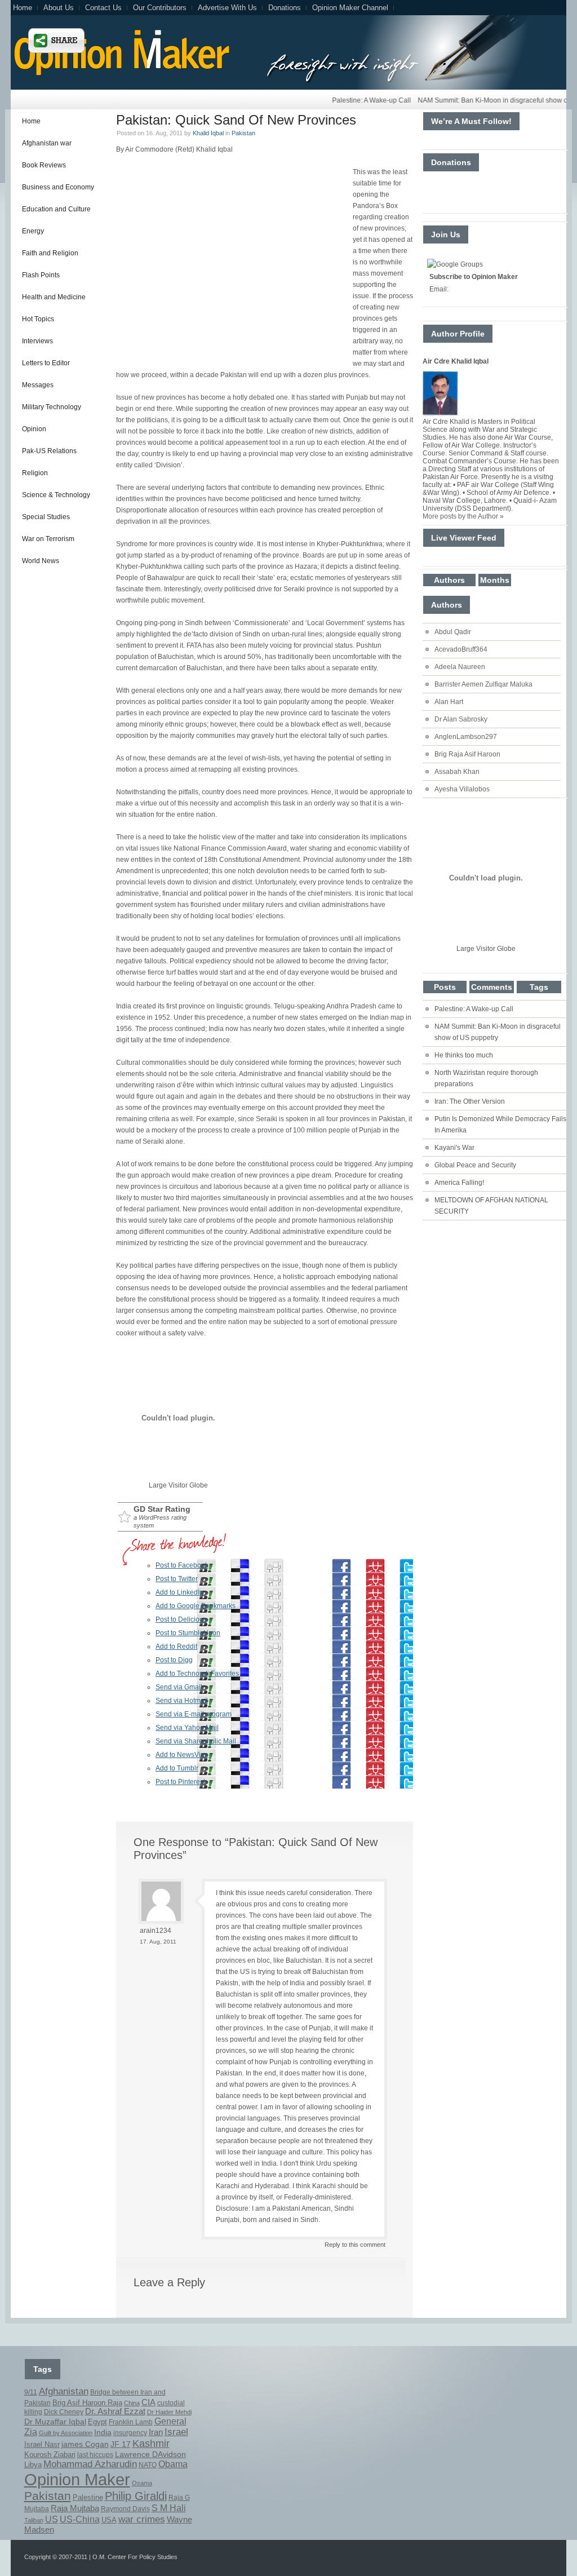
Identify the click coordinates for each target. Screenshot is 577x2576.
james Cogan (85, 2444)
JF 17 (121, 2444)
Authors (449, 580)
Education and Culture (56, 209)
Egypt (97, 2422)
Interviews (37, 341)
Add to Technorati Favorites (197, 1674)
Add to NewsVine (182, 1755)
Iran (156, 2432)
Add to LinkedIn (179, 1592)
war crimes (142, 2519)
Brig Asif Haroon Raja (87, 2403)
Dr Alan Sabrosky (461, 719)
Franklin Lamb (131, 2422)
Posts (445, 987)
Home (23, 8)
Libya (33, 2465)
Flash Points (41, 275)
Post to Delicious (181, 1619)
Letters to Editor (46, 363)
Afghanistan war (47, 143)
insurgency (130, 2433)
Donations (285, 8)
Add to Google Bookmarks (196, 1606)
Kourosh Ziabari (50, 2455)
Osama (142, 2483)
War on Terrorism (48, 539)
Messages (38, 385)
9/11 (31, 2392)
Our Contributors (160, 8)
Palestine (88, 2498)
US (52, 2519)
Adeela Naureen (460, 667)
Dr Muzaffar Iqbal (55, 2422)
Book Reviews (44, 165)
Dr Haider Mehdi (169, 2412)
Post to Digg (174, 1660)
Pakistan (243, 133)
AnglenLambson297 (466, 737)
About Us (59, 8)
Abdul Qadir (453, 632)
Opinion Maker (77, 2479)
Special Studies (46, 517)
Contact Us (103, 8)
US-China (80, 2519)
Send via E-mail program (194, 1714)
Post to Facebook (182, 1565)
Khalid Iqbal (208, 133)
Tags (539, 987)
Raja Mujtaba (75, 2508)
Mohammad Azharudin (90, 2464)
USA (109, 2520)
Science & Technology (56, 495)
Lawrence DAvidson (150, 2454)
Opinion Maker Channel (350, 8)
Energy (33, 231)
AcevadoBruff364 (461, 649)
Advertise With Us (227, 8)
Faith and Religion (50, 253)
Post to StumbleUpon (188, 1633)
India (103, 2433)
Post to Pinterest (180, 1782)
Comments (492, 987)
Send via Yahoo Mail (187, 1728)
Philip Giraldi (136, 2496)
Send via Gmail (179, 1687)
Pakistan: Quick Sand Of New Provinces (236, 120)
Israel (176, 2432)
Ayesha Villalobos (462, 789)
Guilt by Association (66, 2433)
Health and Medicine (54, 297)
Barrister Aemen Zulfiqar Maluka (483, 684)
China (132, 2403)
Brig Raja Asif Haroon (467, 754)
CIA (148, 2402)
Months (495, 580)
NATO (148, 2465)
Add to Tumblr (177, 1768)
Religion (35, 473)
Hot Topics (38, 319)
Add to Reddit (176, 1646)
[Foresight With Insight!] (120, 74)
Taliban (34, 2520)
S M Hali (169, 2508)
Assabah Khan (457, 772)
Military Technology (52, 407)
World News (41, 561)
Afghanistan (64, 2391)
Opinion (34, 429)
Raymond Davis (125, 2509)
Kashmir (151, 2444)
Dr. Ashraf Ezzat (115, 2411)
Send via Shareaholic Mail (196, 1741)
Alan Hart (449, 702)
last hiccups (95, 2455)
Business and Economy (58, 187)
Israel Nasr (42, 2445)
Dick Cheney (64, 2412)
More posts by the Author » (463, 516)
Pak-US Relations (49, 451)
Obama (173, 2464)
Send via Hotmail (182, 1701)
